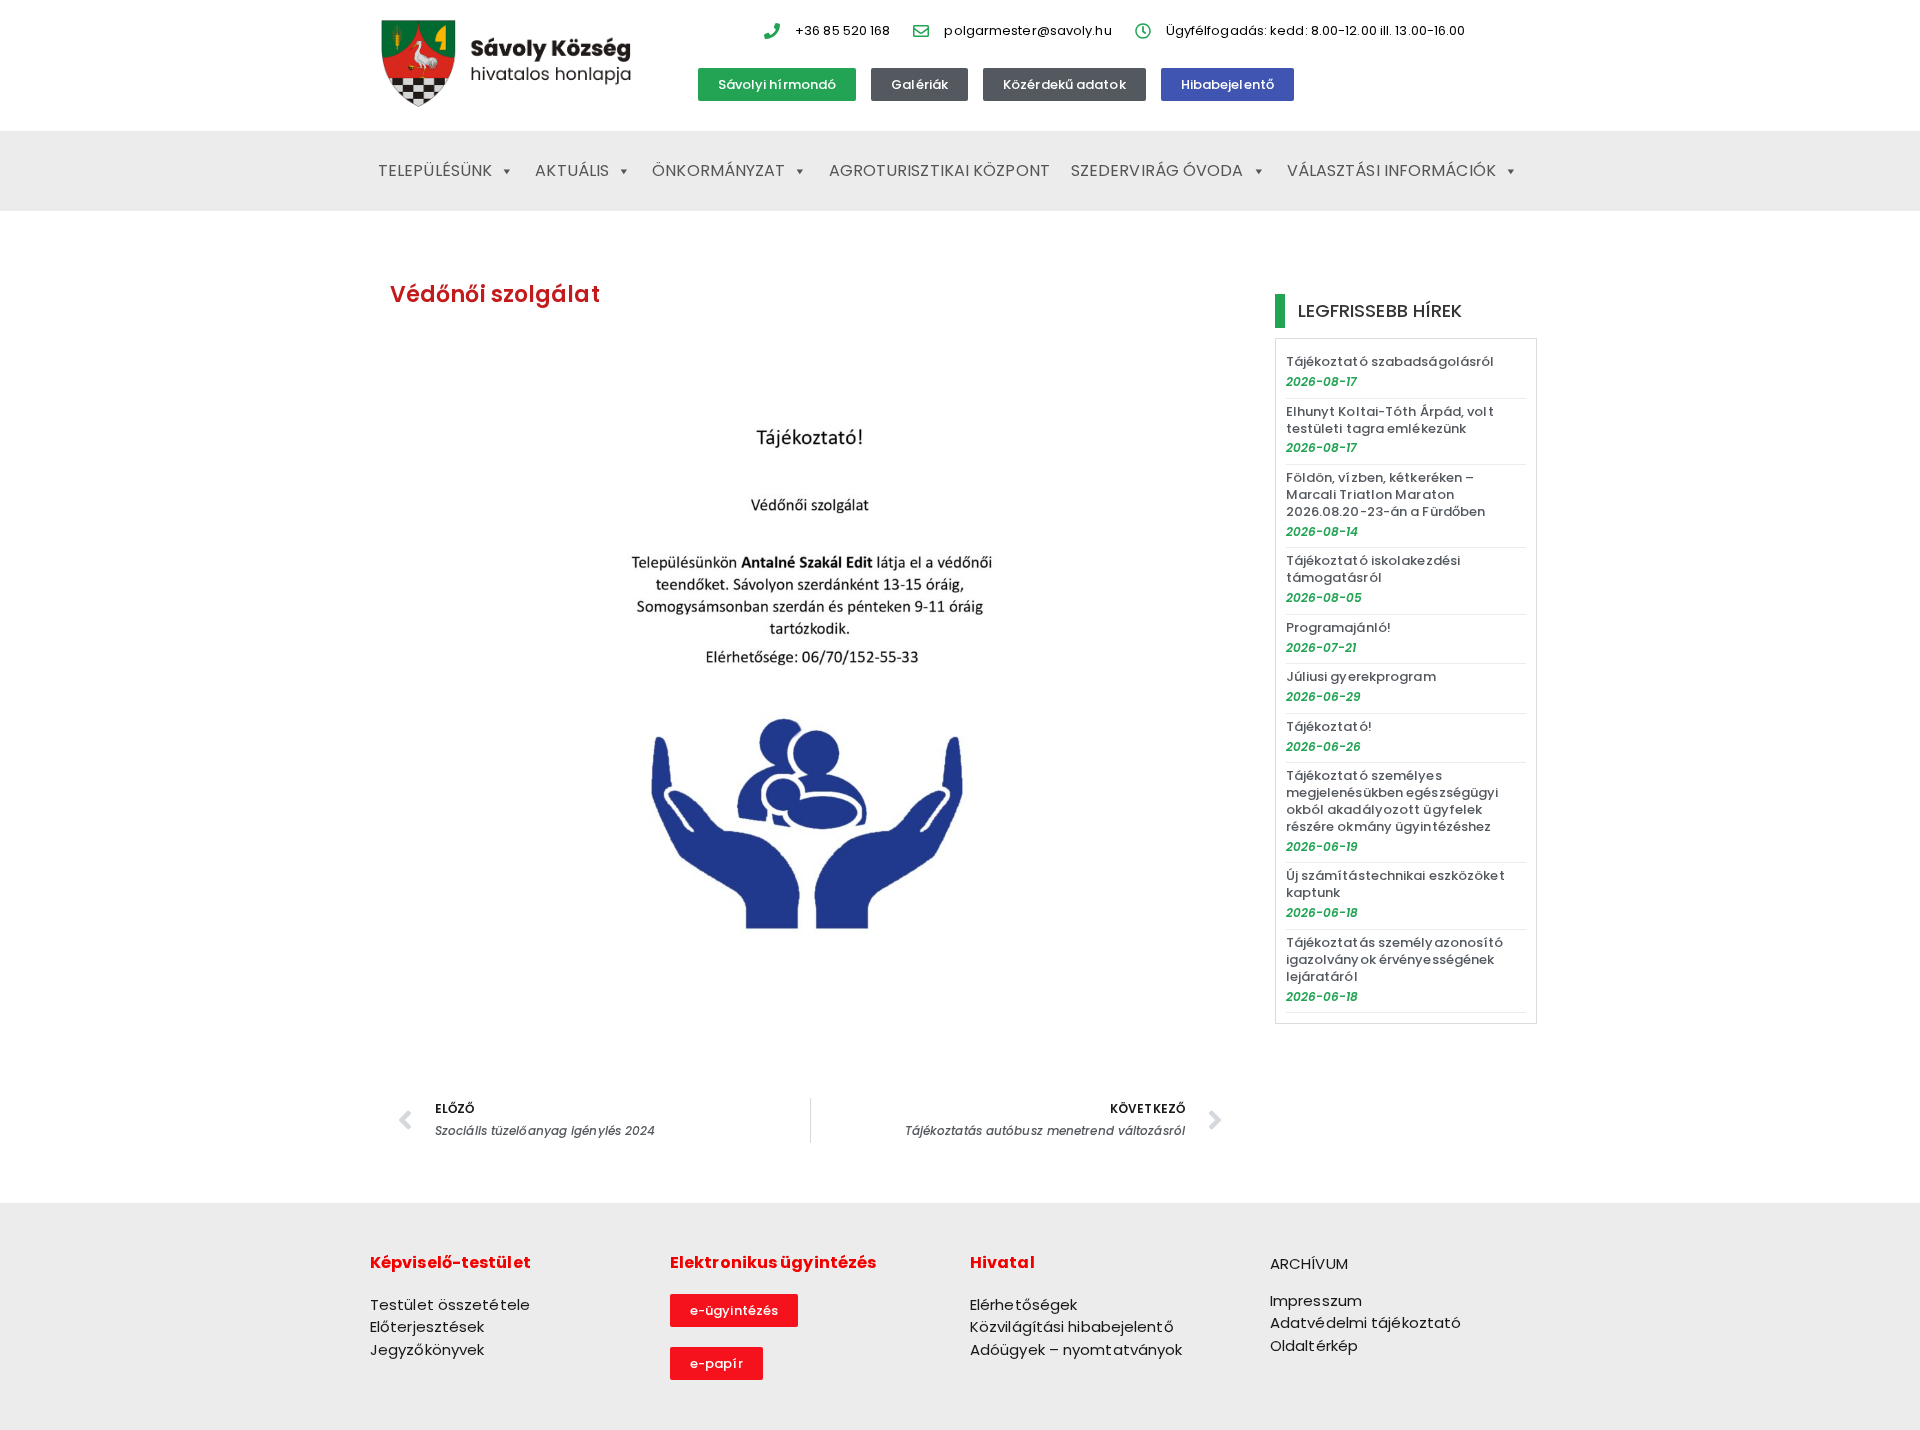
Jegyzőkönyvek (427, 1349)
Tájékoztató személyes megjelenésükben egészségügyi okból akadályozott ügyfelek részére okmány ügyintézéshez (1392, 801)
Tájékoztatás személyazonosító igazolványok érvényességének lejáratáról (1395, 959)
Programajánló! (1338, 627)
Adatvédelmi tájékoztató (1365, 1322)
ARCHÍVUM (1309, 1263)
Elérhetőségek (1023, 1304)
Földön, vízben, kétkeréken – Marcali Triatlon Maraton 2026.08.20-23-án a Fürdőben (1386, 494)
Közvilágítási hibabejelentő (1072, 1326)
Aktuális (572, 170)
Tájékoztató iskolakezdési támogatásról (1373, 569)
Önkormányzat (718, 170)
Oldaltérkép (1314, 1345)
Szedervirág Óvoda (1157, 170)
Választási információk (1391, 170)
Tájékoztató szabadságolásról (1390, 361)
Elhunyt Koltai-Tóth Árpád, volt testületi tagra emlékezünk (1390, 420)
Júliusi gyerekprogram (1361, 676)
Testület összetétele (450, 1304)
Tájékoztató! (1329, 726)
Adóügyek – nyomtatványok (1076, 1349)
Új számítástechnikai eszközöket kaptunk (1395, 884)
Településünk (435, 170)
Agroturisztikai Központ (939, 170)
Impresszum (1316, 1300)
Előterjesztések (427, 1326)
